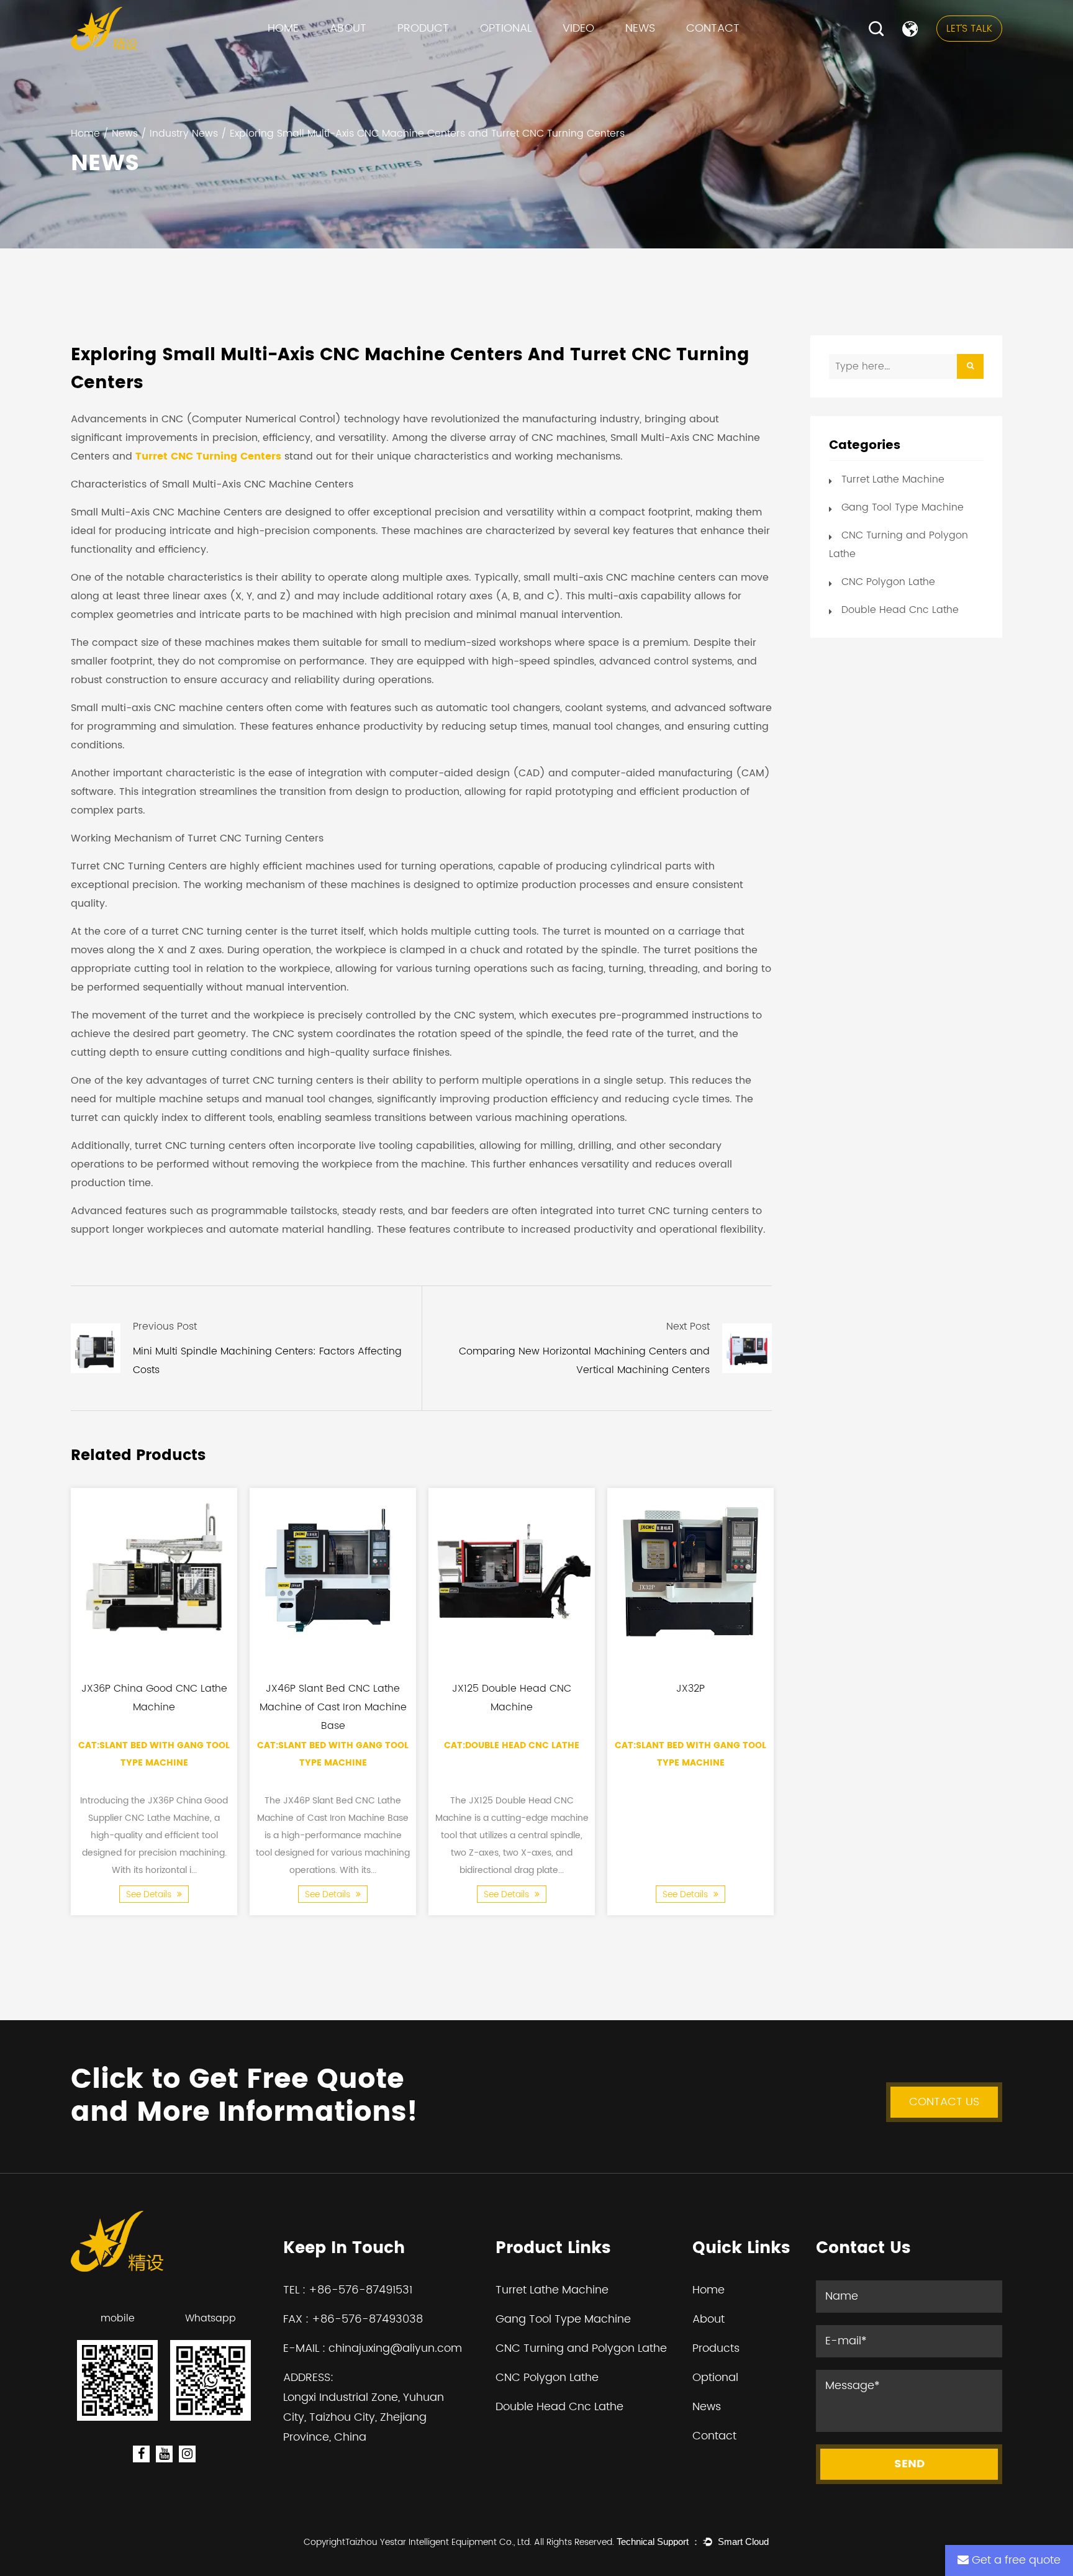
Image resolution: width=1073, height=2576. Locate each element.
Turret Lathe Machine (451, 56)
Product (423, 28)
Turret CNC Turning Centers (208, 456)
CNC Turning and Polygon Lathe (470, 53)
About (348, 28)
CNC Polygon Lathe (442, 51)
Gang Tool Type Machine (458, 54)
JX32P (690, 1689)
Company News (667, 56)
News (640, 28)
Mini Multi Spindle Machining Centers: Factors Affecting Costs (267, 1361)
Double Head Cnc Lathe (900, 610)
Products (716, 2348)
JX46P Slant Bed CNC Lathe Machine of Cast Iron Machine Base (333, 1707)
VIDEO (578, 28)
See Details (150, 1894)
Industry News (660, 54)
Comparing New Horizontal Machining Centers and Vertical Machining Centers (584, 1361)
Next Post (688, 1327)
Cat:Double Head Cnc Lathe (512, 1745)
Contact (713, 28)
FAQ (342, 56)
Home (283, 28)
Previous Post (165, 1327)
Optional (506, 28)
